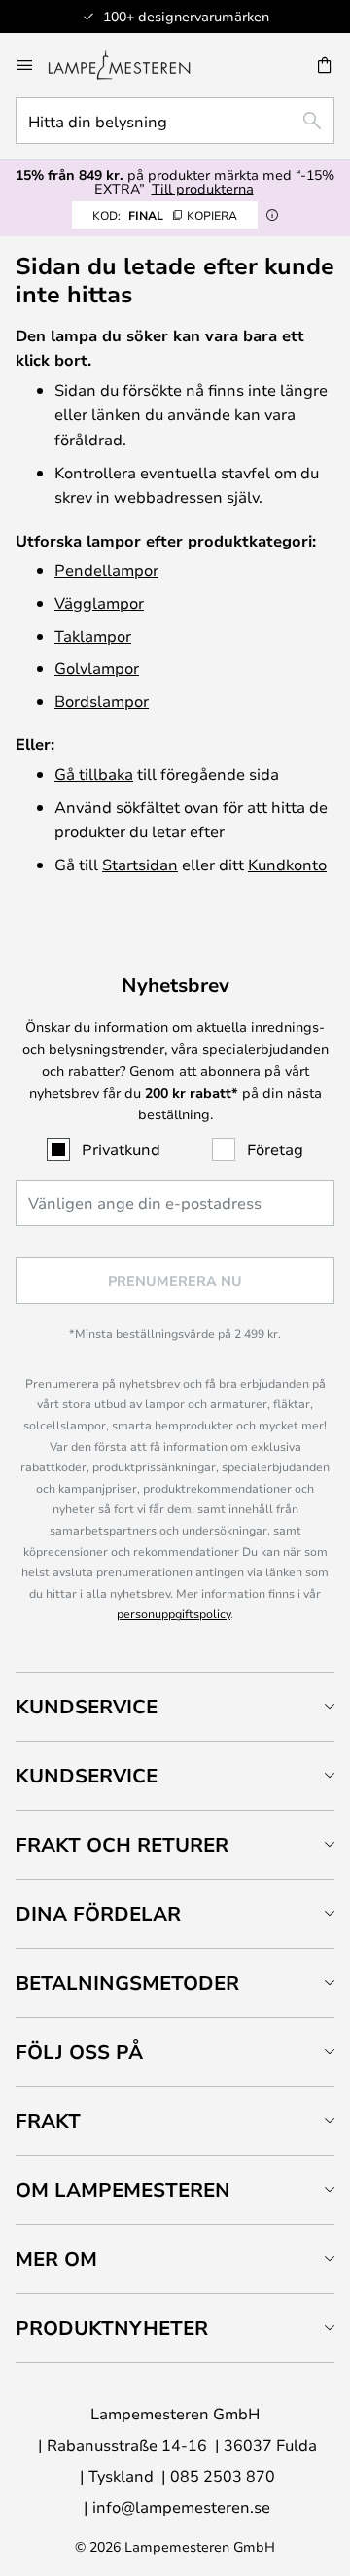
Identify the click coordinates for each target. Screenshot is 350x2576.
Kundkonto (287, 864)
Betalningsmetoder (127, 1982)
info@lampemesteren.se (181, 2506)
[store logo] (131, 65)
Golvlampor (97, 668)
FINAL (165, 215)
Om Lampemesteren (123, 2189)
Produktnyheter (112, 2328)
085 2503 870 (223, 2475)
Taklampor (93, 635)
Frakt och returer (122, 1844)
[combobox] (175, 121)
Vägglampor (99, 602)
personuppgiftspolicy (174, 1613)
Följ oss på (79, 2051)
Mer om (56, 2258)
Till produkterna (203, 188)
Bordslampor (102, 701)
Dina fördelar (98, 1913)
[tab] (175, 1706)
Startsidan (140, 864)
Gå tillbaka (94, 774)
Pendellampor (106, 569)
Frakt (48, 2120)
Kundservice (87, 1706)
